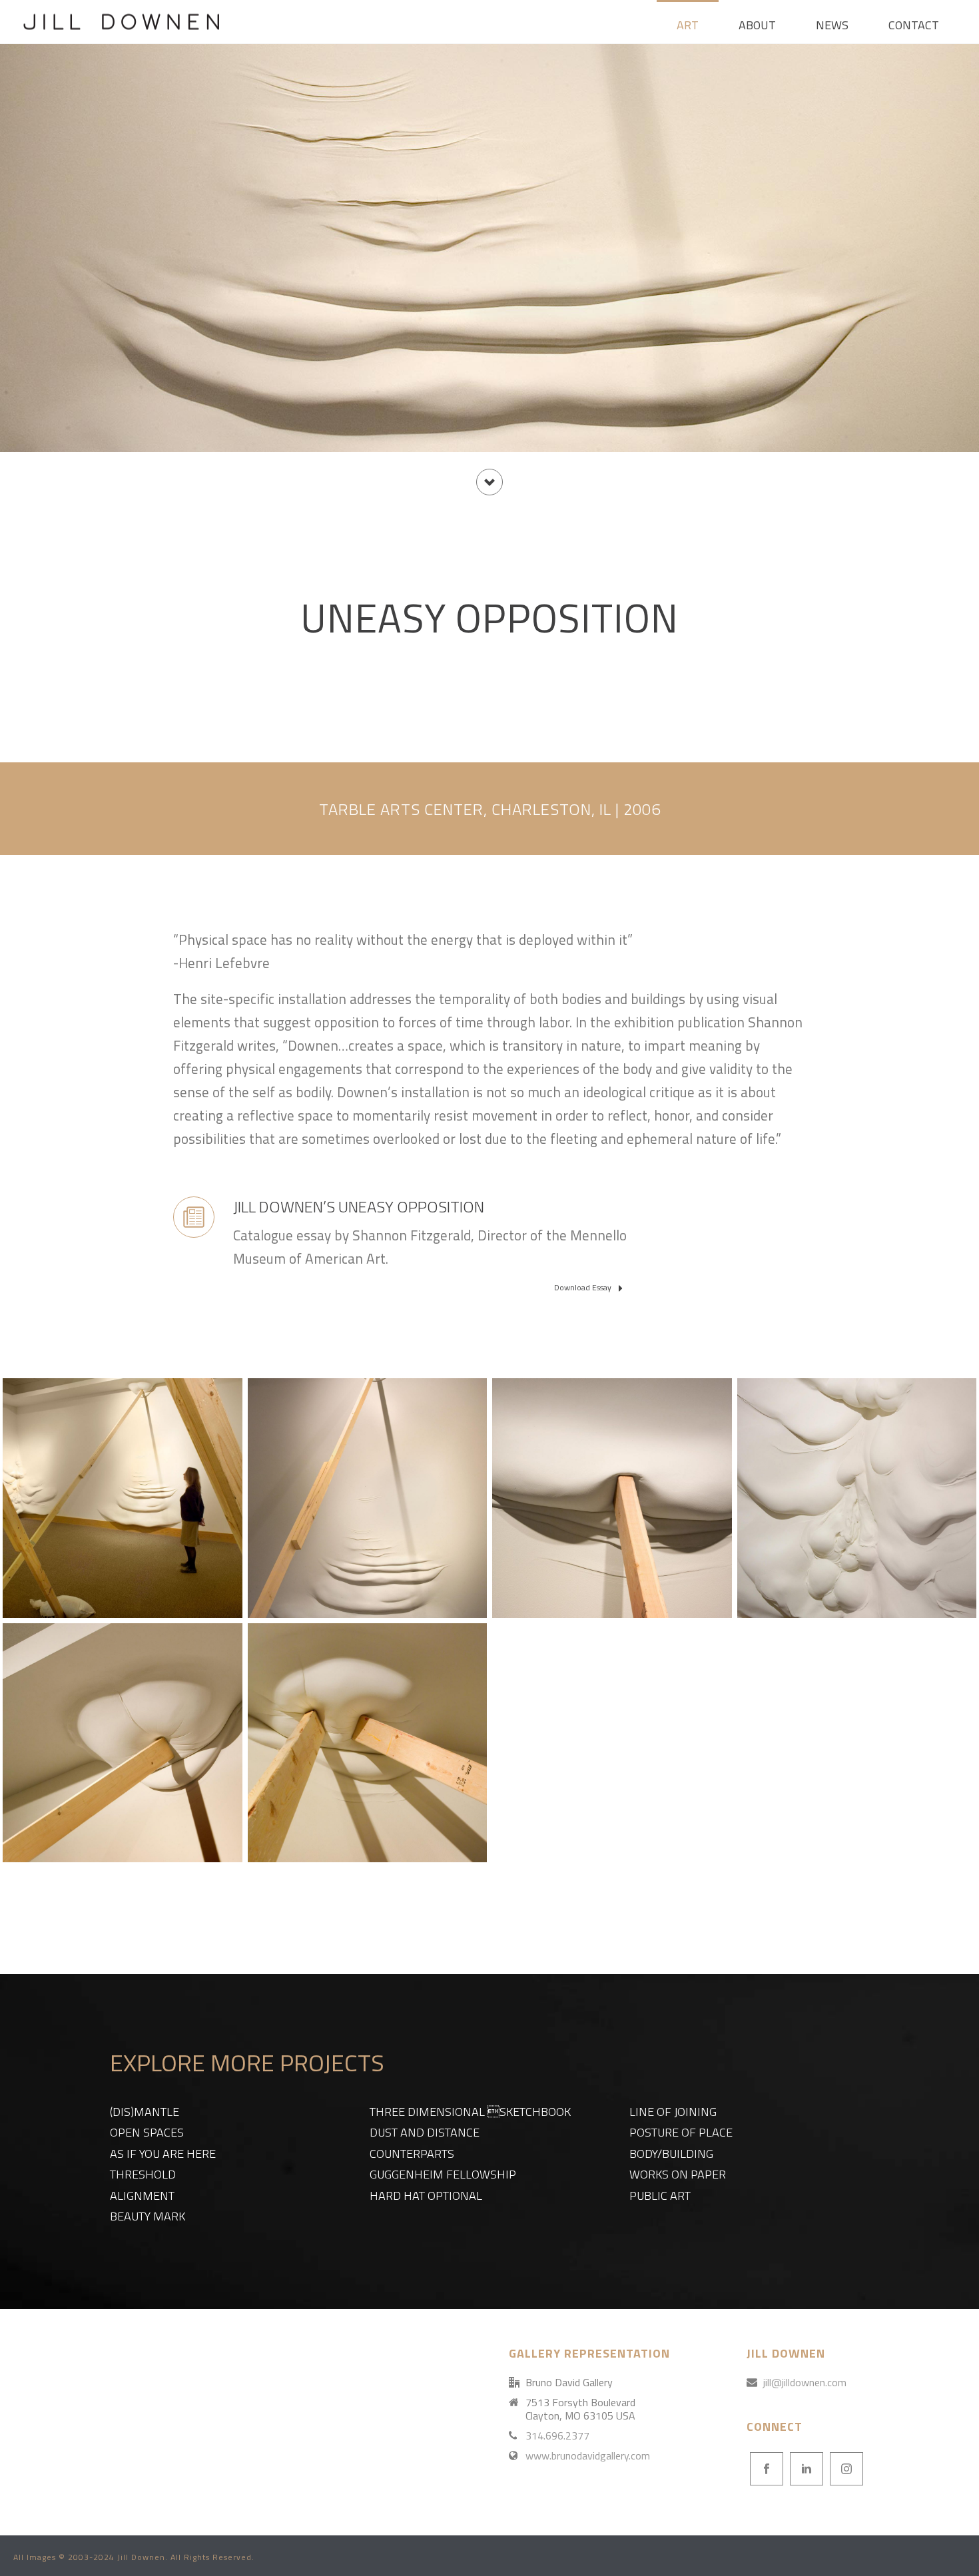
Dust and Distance (425, 2132)
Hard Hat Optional (426, 2195)
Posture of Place (681, 2132)
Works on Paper (678, 2174)
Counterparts (412, 2154)
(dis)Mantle (145, 2112)
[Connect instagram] (846, 2469)
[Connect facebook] (767, 2469)
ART (688, 25)
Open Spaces (147, 2132)
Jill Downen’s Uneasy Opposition (359, 1206)
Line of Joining (673, 2112)
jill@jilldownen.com (805, 2382)
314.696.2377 (557, 2436)
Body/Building (671, 2154)
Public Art (660, 2195)
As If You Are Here (163, 2154)
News (832, 25)
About (757, 25)
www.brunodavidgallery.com (588, 2455)
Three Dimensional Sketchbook (470, 2112)
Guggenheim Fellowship (443, 2174)
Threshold (143, 2174)
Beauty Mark (148, 2216)
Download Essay (584, 1287)
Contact (914, 25)
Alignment (142, 2195)
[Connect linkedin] (807, 2469)
